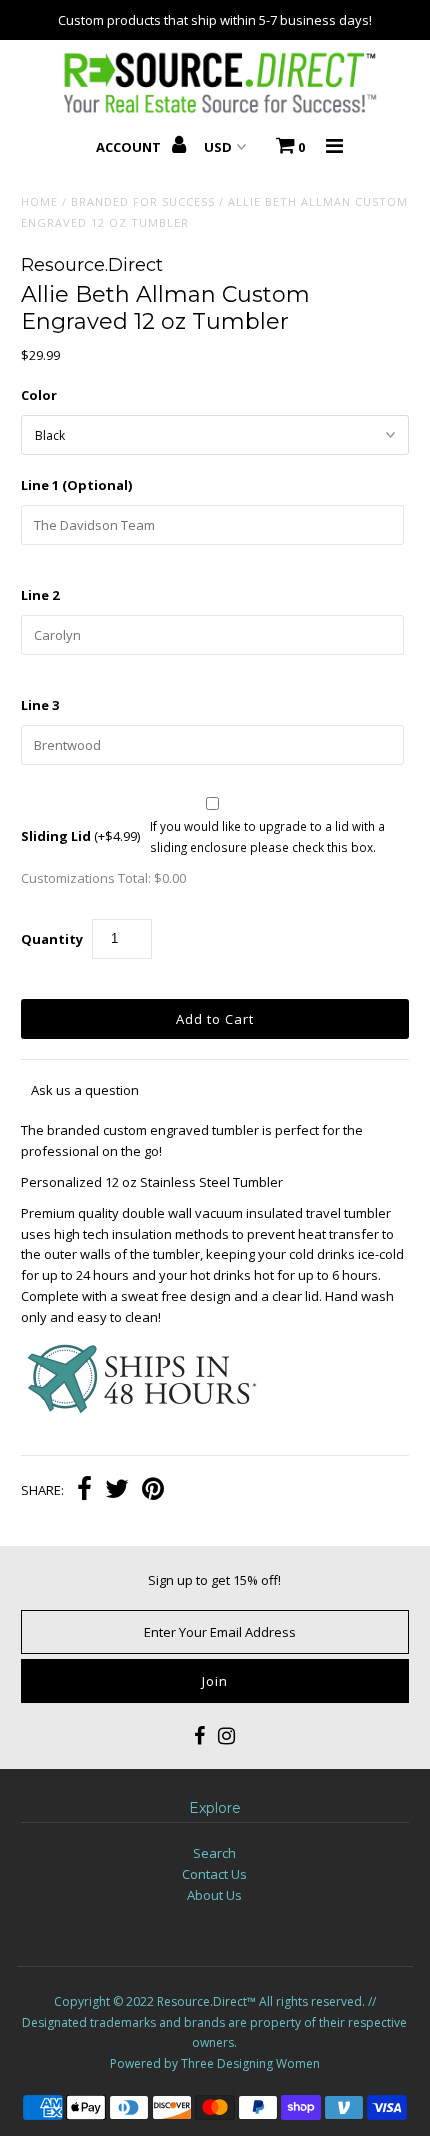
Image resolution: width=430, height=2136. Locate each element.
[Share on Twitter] (117, 1491)
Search (214, 1853)
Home (39, 201)
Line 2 (40, 595)
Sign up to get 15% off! (214, 1580)
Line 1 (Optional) (76, 485)
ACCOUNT (130, 147)
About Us (214, 1895)
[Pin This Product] (153, 1491)
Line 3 (40, 705)
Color (39, 395)
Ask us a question (85, 1090)
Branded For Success (143, 201)
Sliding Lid (80, 836)
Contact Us (214, 1874)
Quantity (52, 939)
